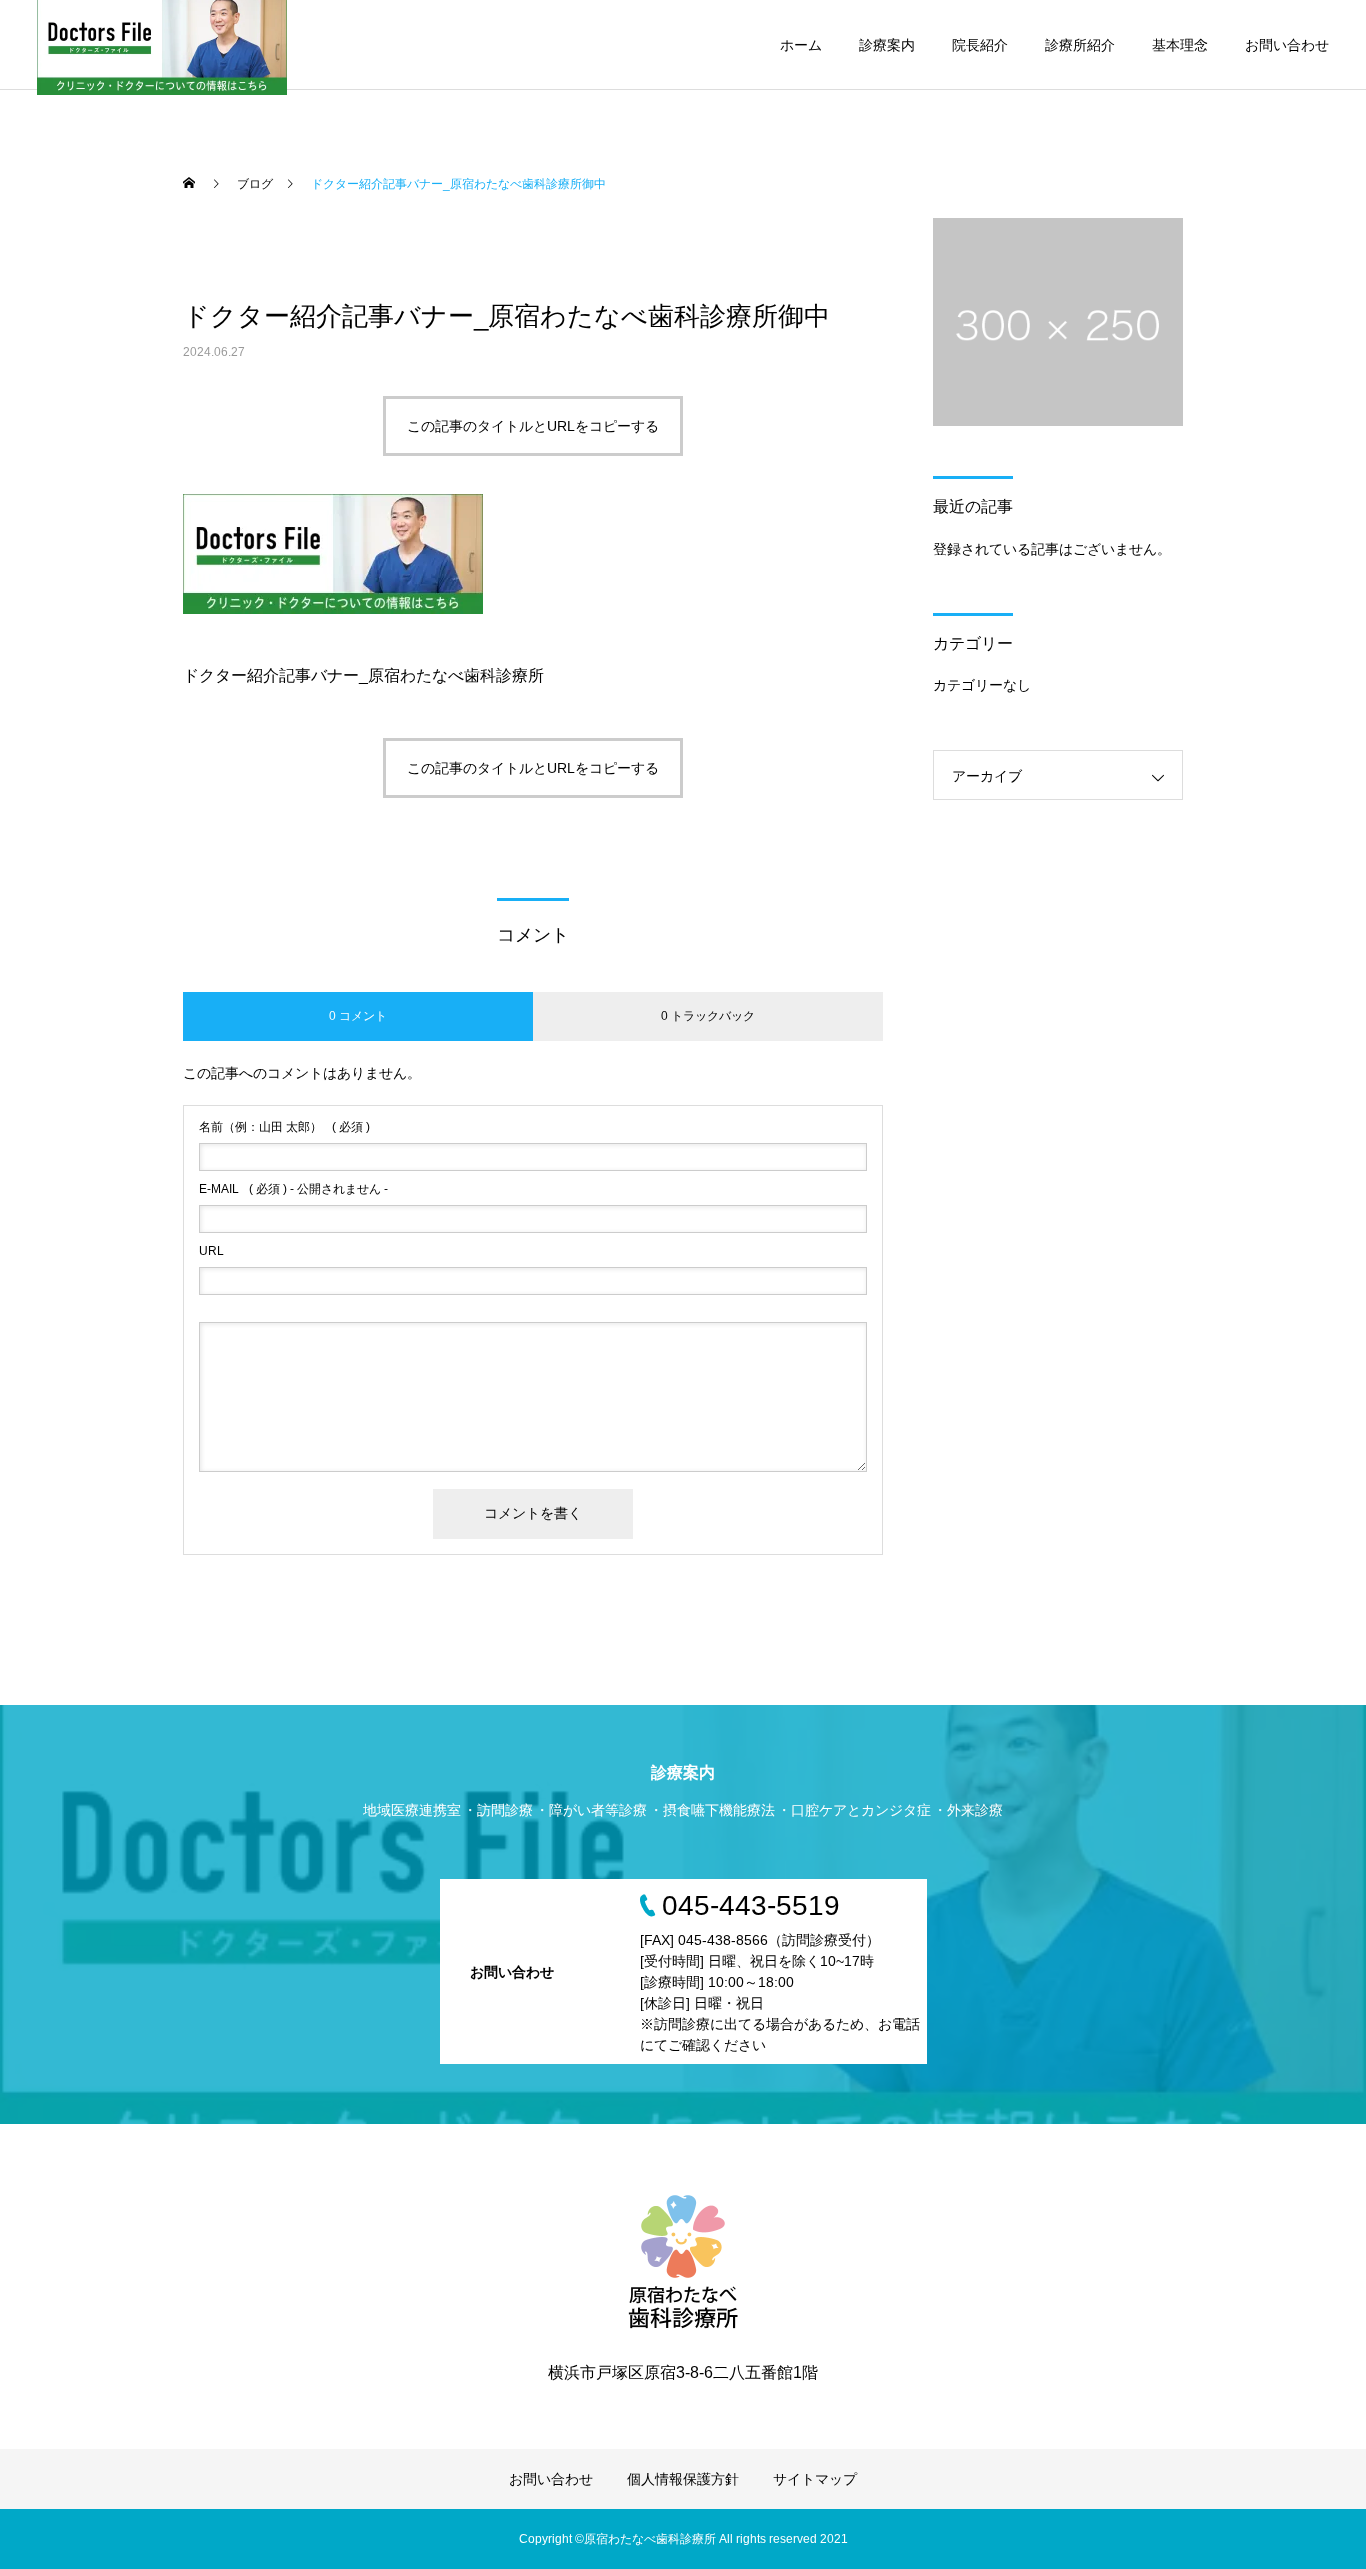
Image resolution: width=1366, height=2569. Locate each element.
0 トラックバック (708, 1016)
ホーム (801, 45)
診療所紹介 (1080, 45)
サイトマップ (815, 2479)
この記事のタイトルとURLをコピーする (533, 426)
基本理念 (1180, 45)
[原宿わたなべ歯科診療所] (683, 2259)
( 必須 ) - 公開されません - (293, 1189)
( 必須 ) (284, 1127)
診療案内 (887, 45)
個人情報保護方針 (683, 2479)
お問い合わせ (1287, 45)
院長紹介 (980, 45)
